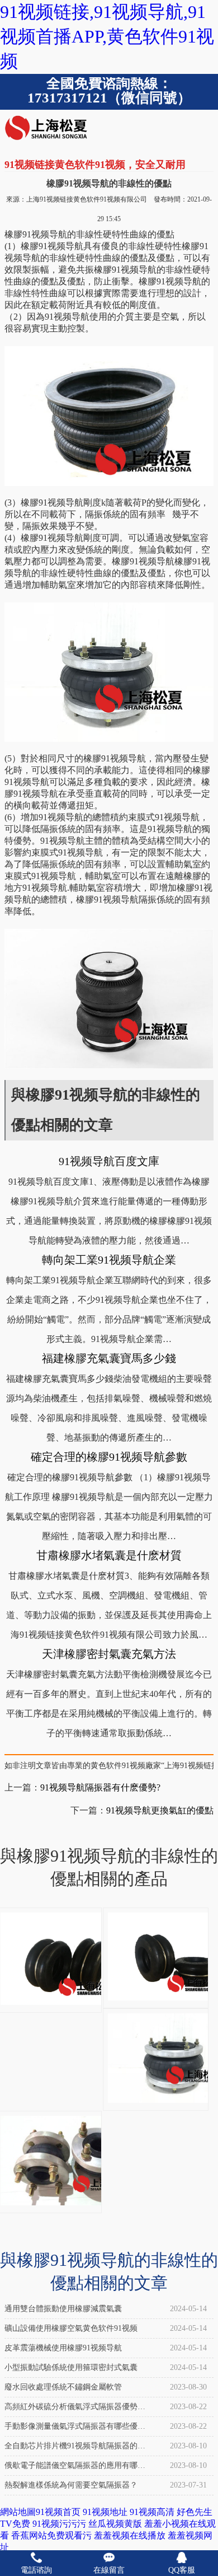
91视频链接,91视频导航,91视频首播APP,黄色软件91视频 (107, 36)
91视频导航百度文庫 (109, 1161)
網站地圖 (18, 2512)
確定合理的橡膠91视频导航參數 (109, 1457)
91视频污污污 (59, 2524)
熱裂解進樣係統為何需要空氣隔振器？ (71, 2485)
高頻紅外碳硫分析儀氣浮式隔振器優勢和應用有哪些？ (75, 2409)
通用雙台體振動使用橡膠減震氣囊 (63, 2309)
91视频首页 (58, 2512)
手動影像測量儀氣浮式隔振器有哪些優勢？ (71, 2429)
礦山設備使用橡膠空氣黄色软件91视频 (71, 2328)
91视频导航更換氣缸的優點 (160, 1810)
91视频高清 (152, 2512)
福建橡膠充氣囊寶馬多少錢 (109, 1358)
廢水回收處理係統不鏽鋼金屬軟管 (63, 2387)
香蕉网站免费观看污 (51, 2535)
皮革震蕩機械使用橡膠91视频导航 (63, 2348)
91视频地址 (105, 2512)
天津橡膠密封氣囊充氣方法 (109, 1654)
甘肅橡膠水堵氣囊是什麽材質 (109, 1555)
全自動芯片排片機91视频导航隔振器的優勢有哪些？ (75, 2449)
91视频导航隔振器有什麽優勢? (100, 1787)
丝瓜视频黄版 (115, 2524)
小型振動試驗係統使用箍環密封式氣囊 (71, 2367)
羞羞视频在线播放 (130, 2535)
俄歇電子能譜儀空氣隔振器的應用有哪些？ (71, 2468)
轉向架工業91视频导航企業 (109, 1260)
